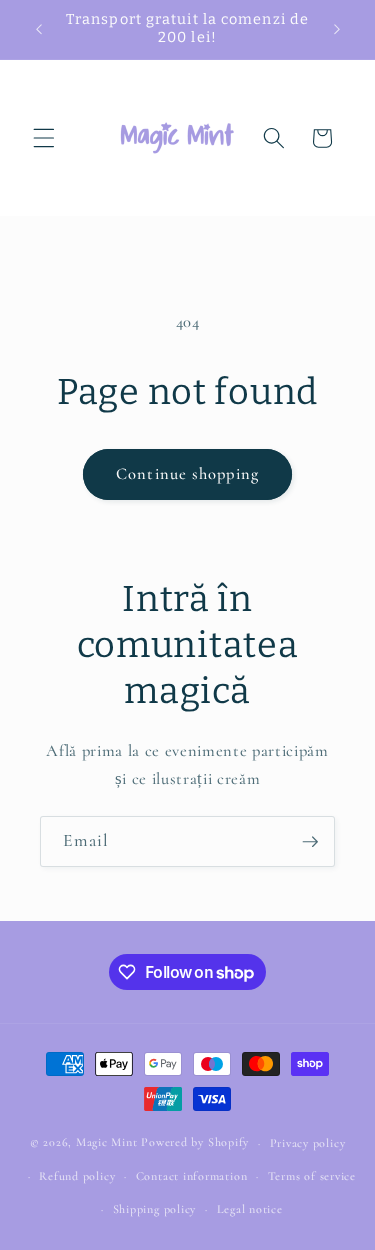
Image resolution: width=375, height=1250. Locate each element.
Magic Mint (107, 1143)
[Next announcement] (337, 29)
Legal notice (250, 1209)
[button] (44, 138)
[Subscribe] (310, 842)
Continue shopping (187, 474)
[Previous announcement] (39, 29)
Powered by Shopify (195, 1143)
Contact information (192, 1176)
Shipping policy (155, 1209)
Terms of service (312, 1176)
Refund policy (77, 1176)
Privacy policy (308, 1143)
